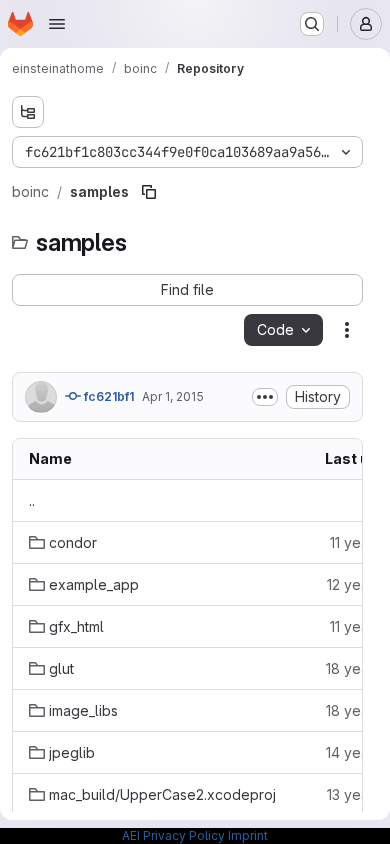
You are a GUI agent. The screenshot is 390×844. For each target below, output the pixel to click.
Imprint (248, 835)
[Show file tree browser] (28, 112)
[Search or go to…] (312, 24)
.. (32, 500)
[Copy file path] (149, 192)
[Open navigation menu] (57, 24)
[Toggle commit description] (265, 397)
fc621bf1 (107, 396)
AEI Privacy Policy (173, 835)
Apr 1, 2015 (173, 396)
